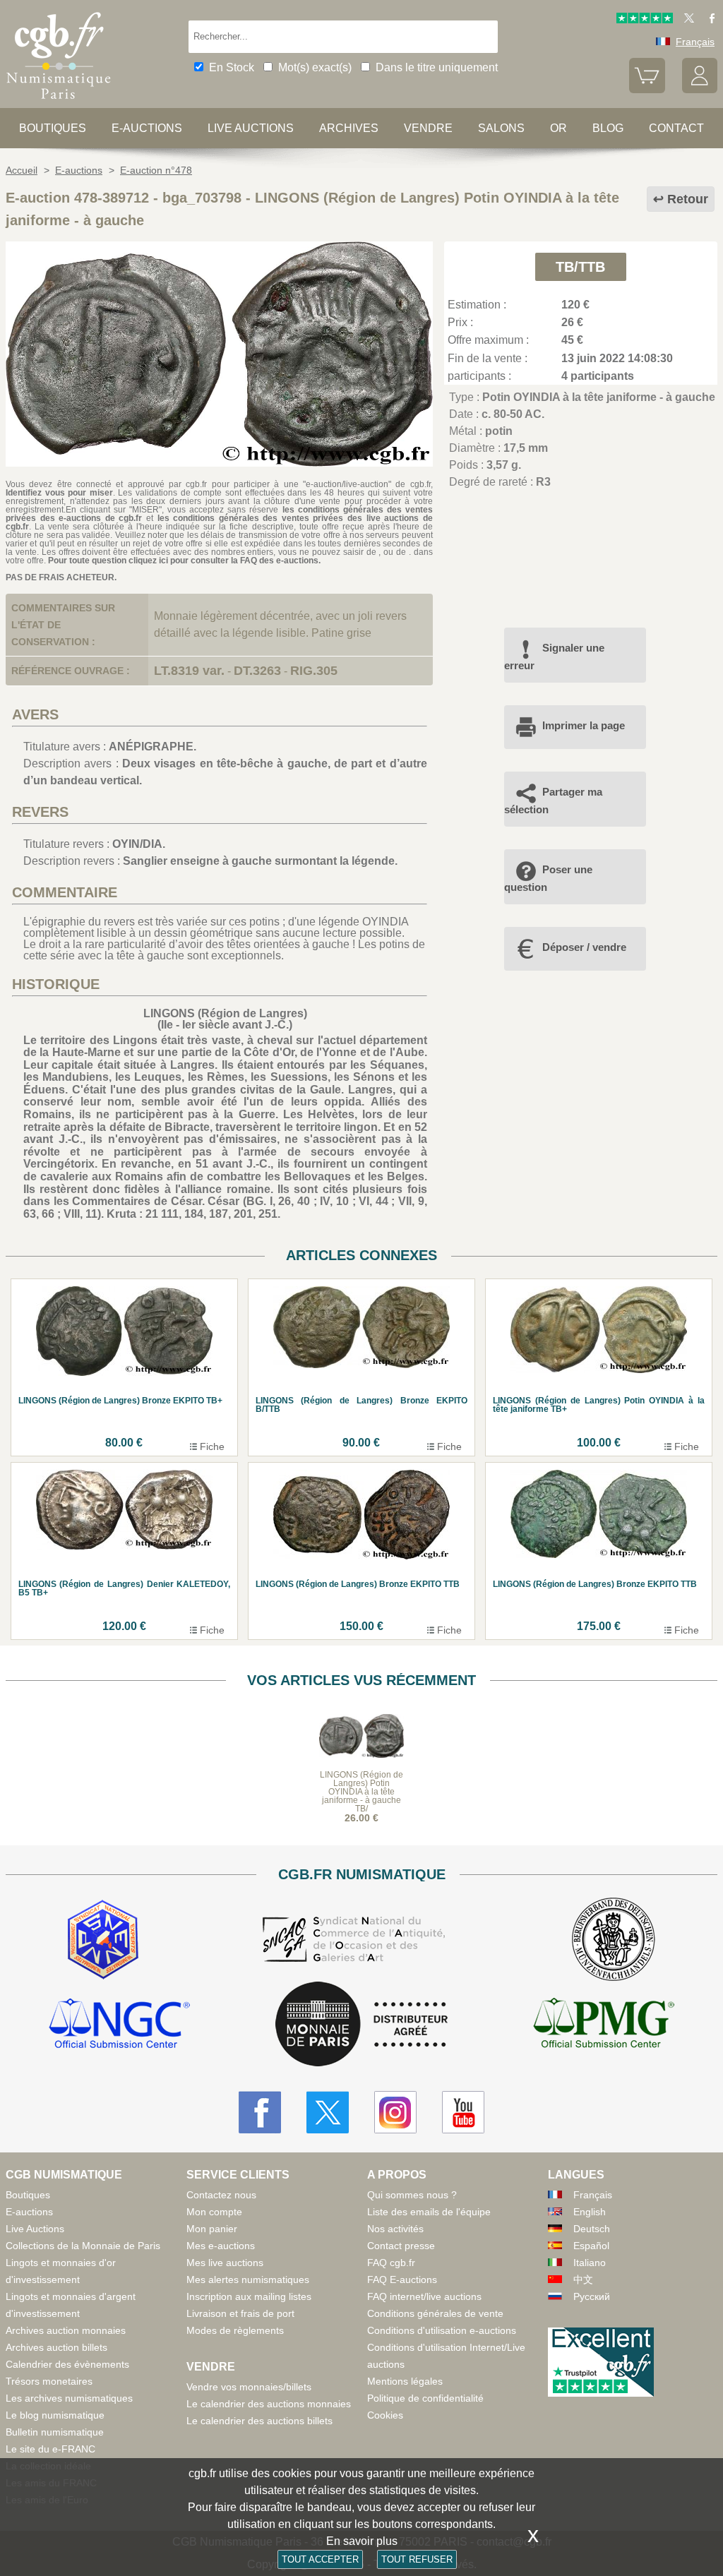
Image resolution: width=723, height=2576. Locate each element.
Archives (349, 128)
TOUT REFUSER (417, 2559)
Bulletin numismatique (55, 2432)
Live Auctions (35, 2229)
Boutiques (53, 128)
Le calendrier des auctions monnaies (269, 2404)
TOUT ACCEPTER (320, 2559)
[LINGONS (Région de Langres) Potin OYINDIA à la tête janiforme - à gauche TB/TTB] (219, 463)
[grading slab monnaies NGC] (119, 2025)
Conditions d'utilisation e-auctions (442, 2330)
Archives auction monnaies (66, 2330)
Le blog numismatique (55, 2415)
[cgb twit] (686, 20)
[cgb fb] (709, 20)
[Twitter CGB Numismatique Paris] (328, 2112)
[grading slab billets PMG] (604, 2025)
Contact (676, 128)
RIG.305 (314, 671)
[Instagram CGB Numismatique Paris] (395, 2112)
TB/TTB (580, 267)
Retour (688, 199)
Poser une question (548, 878)
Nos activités (395, 2229)
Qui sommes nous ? (412, 2195)
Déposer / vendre (584, 947)
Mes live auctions (225, 2263)
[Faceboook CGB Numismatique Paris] (260, 2112)
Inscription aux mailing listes (249, 2296)
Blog (608, 128)
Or (558, 128)
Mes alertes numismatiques (248, 2280)
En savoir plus (362, 2541)
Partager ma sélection (553, 800)
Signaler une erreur (554, 656)
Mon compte (214, 2212)
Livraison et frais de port (240, 2313)
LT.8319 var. (189, 671)
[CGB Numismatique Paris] (59, 102)
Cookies (385, 2415)
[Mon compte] (700, 90)
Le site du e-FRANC (50, 2449)
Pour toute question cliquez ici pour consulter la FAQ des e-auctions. (184, 561)
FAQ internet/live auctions (424, 2296)
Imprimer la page (584, 725)
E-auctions (147, 128)
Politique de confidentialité (425, 2398)
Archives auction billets (56, 2347)
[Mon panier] (647, 90)
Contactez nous (221, 2195)
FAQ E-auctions (402, 2280)
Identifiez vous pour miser (59, 493)
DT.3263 (257, 671)
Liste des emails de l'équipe (429, 2212)
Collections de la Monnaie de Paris (83, 2246)
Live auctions (251, 128)
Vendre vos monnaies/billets (249, 2387)
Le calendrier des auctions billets (259, 2421)
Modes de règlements (235, 2330)
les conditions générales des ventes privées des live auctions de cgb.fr (219, 522)
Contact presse (401, 2246)
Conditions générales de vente (435, 2313)
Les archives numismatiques (69, 2398)
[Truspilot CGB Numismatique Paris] (645, 20)
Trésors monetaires (49, 2381)
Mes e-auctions (221, 2246)
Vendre (428, 128)
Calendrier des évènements (67, 2364)
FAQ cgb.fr (391, 2263)
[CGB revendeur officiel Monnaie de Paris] (361, 2025)
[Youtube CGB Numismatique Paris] (463, 2112)
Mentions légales (405, 2381)
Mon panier (212, 2229)
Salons (501, 128)
